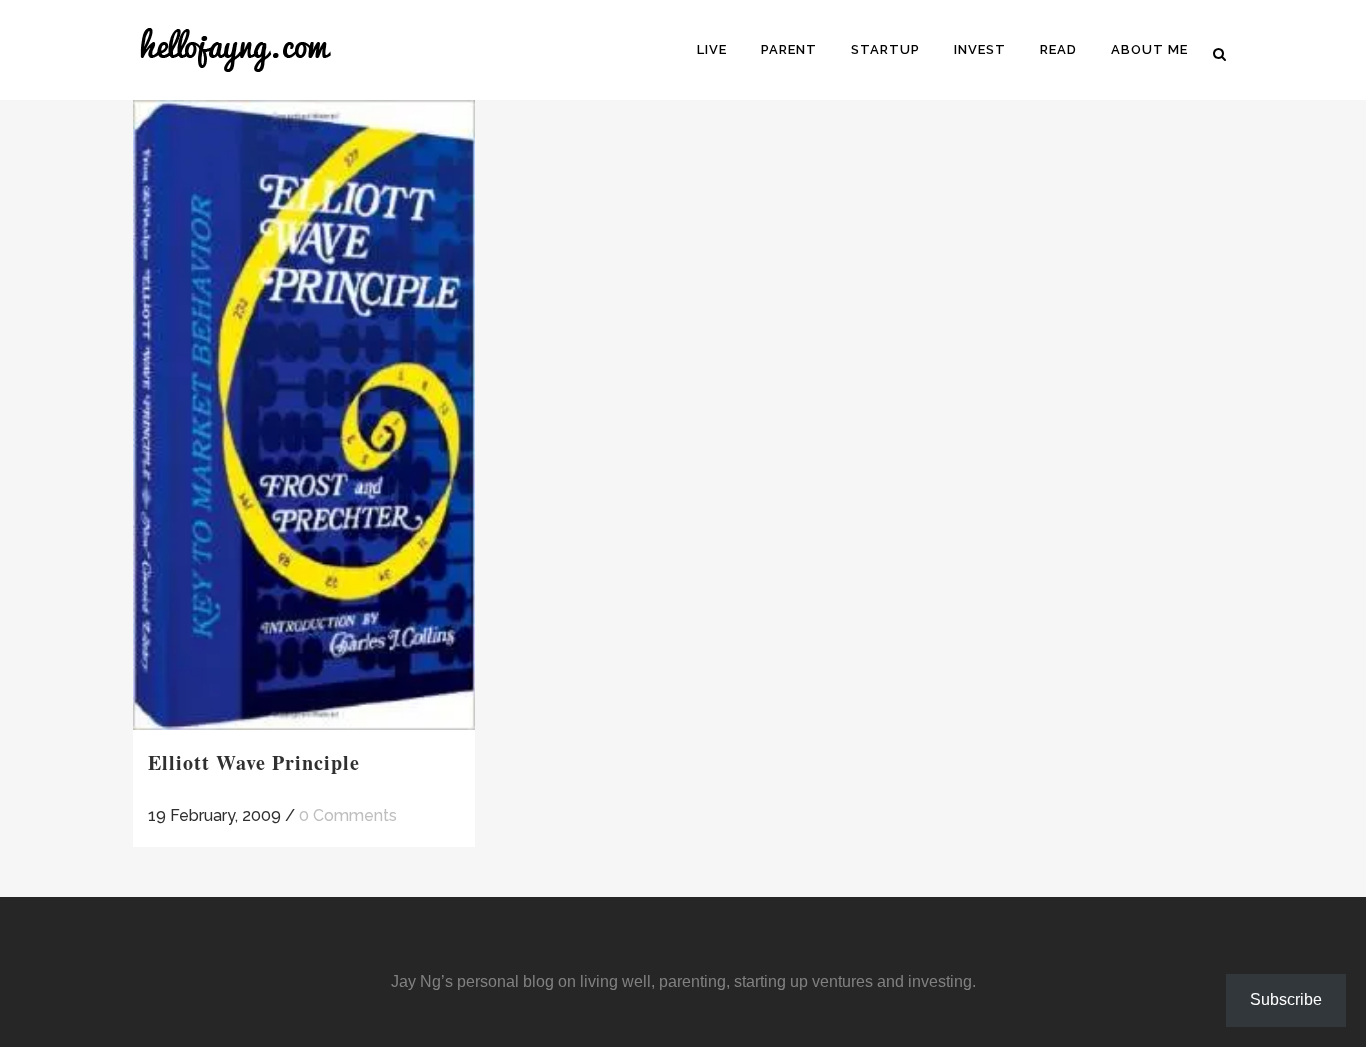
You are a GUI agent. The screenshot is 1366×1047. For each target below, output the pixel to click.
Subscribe (1286, 999)
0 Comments (348, 815)
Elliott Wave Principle (254, 762)
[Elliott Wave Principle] (304, 415)
